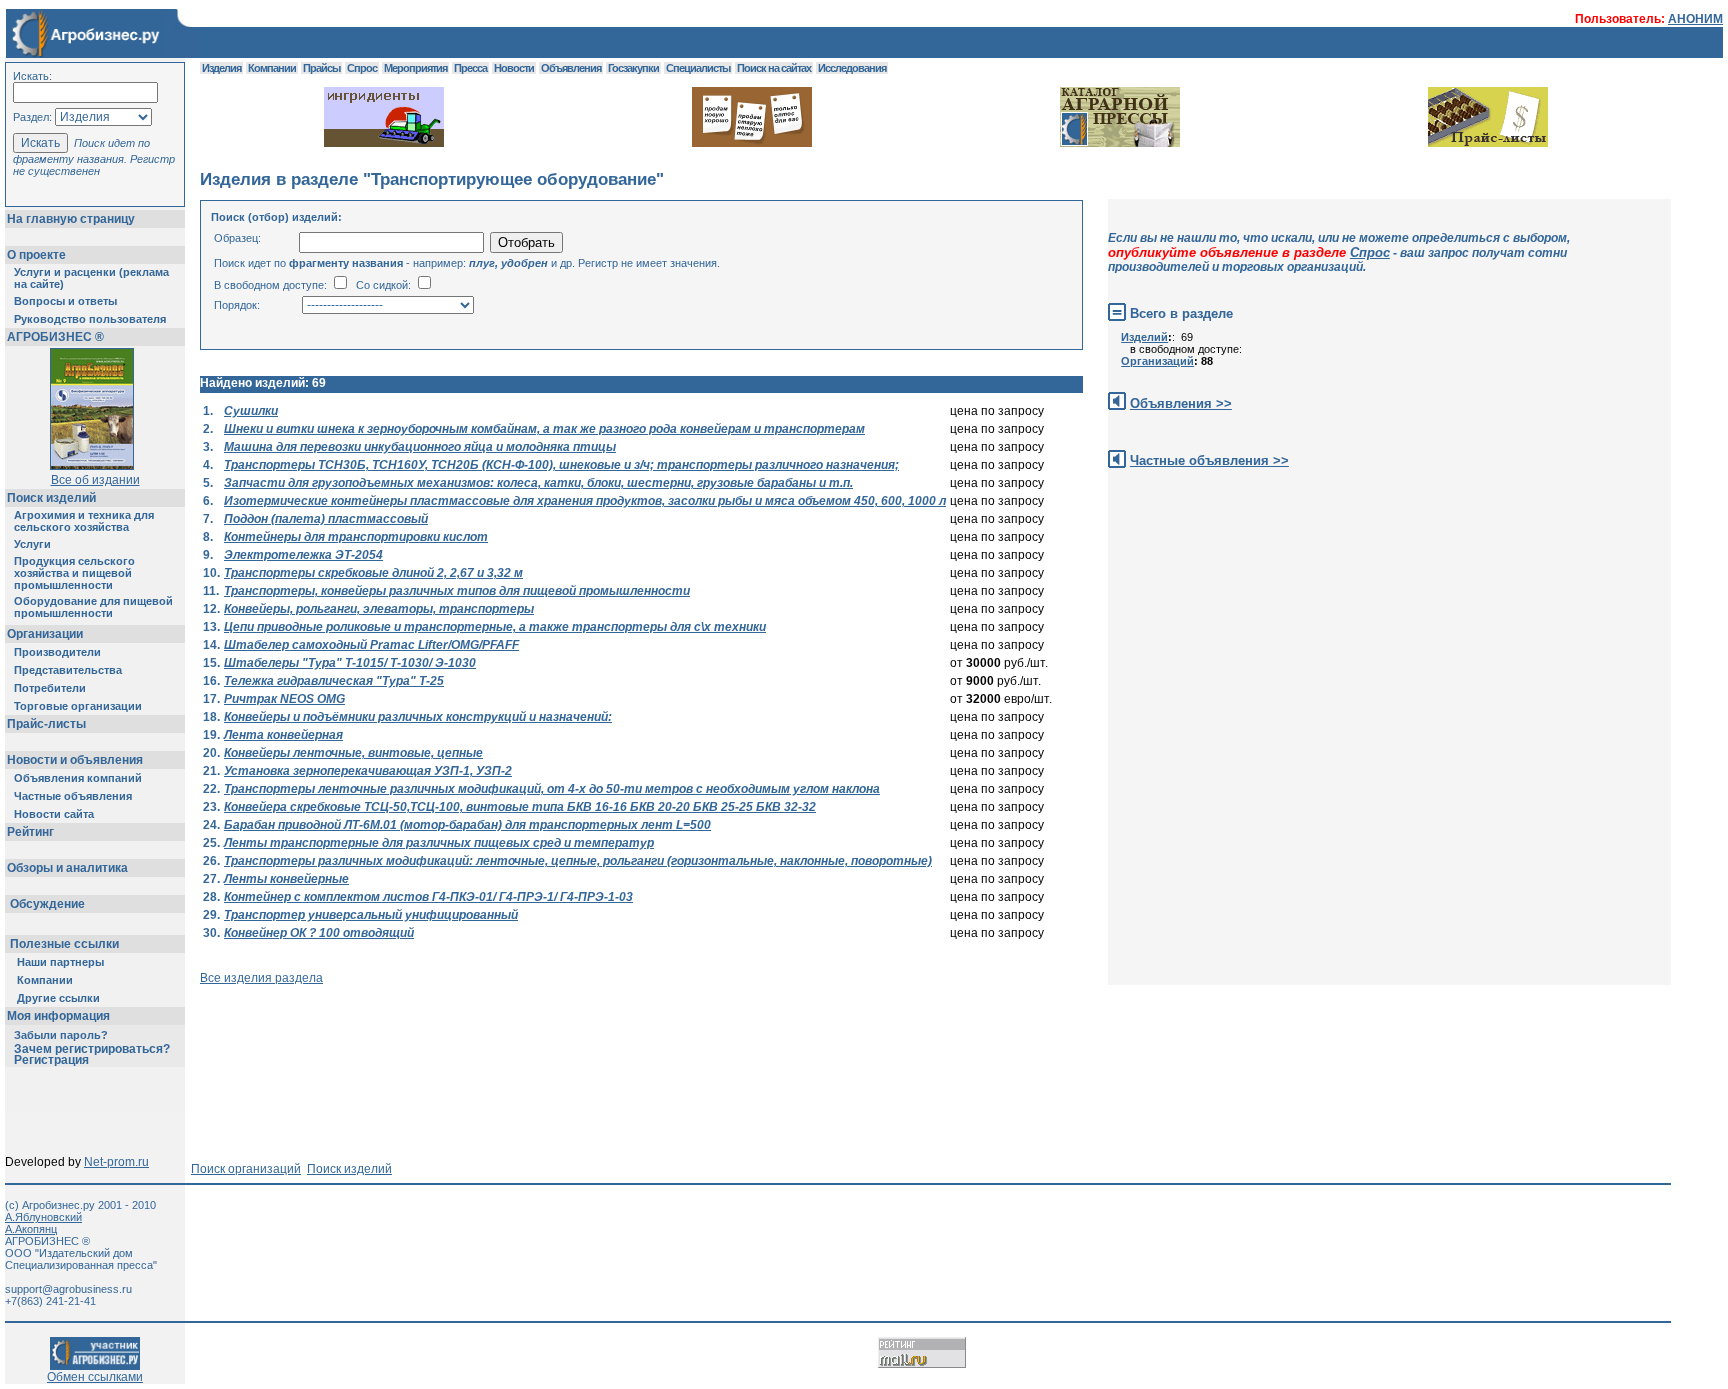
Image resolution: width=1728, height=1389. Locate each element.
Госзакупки (633, 68)
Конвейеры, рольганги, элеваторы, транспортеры (379, 609)
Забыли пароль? (61, 1035)
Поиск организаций (246, 1169)
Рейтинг (30, 832)
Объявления (571, 68)
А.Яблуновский (43, 1217)
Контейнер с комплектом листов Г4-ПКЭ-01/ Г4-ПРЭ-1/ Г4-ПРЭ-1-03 (428, 897)
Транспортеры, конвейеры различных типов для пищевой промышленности (457, 591)
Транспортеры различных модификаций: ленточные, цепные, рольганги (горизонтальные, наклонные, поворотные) (578, 861)
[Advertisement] (564, 1030)
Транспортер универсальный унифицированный (371, 915)
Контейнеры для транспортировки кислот (356, 537)
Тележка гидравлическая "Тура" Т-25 (334, 681)
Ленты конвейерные (286, 879)
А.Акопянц (31, 1229)
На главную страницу (71, 219)
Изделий (1144, 337)
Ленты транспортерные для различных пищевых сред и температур (439, 843)
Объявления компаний (78, 778)
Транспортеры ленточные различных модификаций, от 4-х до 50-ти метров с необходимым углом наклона (552, 789)
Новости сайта (54, 814)
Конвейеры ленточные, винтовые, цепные (353, 753)
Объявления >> (1181, 403)
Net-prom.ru (116, 1162)
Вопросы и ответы (65, 301)
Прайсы (321, 68)
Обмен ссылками (95, 1377)
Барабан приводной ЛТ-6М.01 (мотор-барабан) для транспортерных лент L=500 (467, 825)
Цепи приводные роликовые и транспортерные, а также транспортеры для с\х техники (495, 627)
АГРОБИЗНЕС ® (55, 337)
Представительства (68, 670)
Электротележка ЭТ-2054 (303, 555)
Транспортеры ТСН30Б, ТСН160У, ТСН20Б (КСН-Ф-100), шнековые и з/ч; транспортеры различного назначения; (561, 465)
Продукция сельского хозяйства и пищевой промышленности (74, 573)
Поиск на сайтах (774, 68)
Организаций (1157, 361)
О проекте (36, 255)
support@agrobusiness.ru (68, 1289)
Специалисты (698, 68)
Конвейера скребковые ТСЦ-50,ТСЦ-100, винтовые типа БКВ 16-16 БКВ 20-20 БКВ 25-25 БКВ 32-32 (520, 807)
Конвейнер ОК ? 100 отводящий (319, 933)
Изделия (221, 68)
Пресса (470, 68)
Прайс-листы (46, 724)
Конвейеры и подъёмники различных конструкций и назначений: (418, 717)
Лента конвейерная (283, 735)
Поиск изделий (51, 498)
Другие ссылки (58, 998)
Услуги (32, 544)
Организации (45, 634)
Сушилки (251, 411)
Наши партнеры (60, 962)
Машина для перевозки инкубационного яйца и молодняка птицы (420, 447)
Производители (57, 652)
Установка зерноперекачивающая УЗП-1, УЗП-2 (368, 771)
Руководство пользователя (90, 319)
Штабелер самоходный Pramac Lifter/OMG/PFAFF (371, 645)
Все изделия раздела (261, 978)
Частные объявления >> (1209, 460)
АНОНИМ (1695, 19)
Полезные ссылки (64, 944)
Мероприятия (415, 68)
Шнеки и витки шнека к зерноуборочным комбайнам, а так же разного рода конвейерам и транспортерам (544, 429)
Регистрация (51, 1060)
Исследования (852, 68)
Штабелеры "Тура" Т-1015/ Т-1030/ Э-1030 (350, 663)
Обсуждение (47, 904)
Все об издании (95, 480)
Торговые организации (78, 706)
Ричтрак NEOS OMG (284, 699)
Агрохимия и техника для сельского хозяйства (84, 521)
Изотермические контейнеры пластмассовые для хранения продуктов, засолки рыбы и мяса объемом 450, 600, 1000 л (585, 501)
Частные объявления (73, 796)
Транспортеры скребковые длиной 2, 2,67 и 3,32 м (373, 573)
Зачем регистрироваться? (92, 1049)
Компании (45, 980)
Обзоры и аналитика (67, 868)
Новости (514, 68)
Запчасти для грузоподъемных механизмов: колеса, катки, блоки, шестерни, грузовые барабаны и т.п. (538, 483)
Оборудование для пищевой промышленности (93, 607)
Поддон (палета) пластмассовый (326, 519)
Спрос (362, 68)
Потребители (50, 688)
